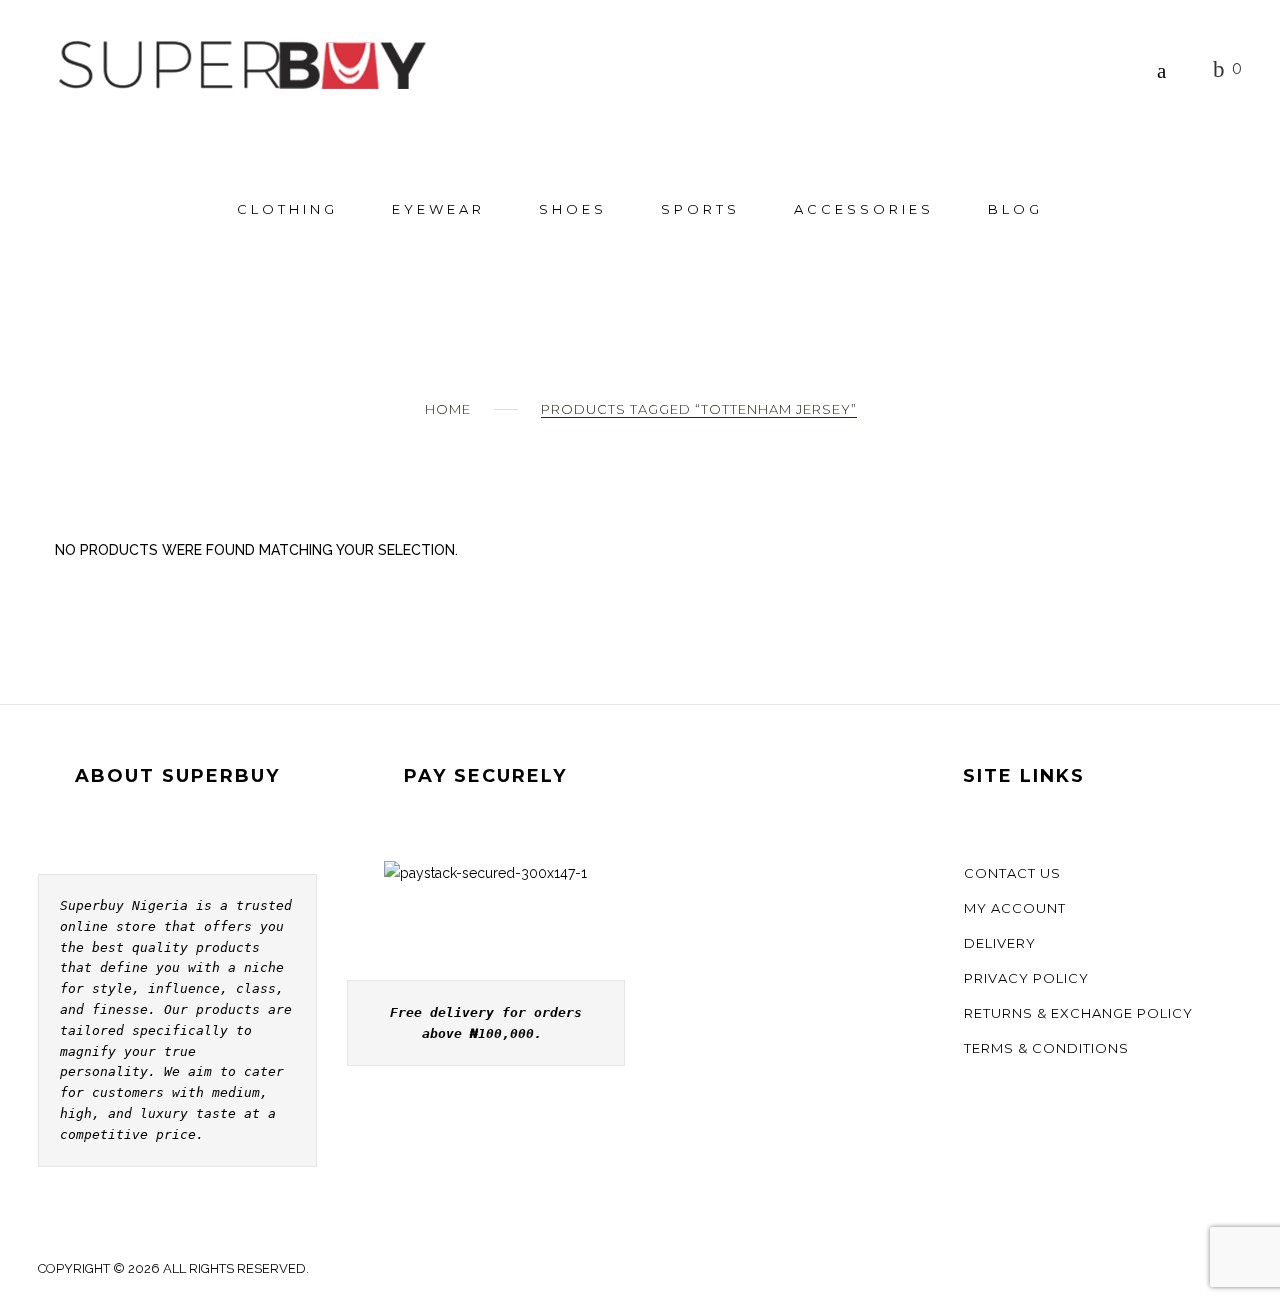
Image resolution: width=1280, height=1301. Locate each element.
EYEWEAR (438, 209)
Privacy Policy (1026, 978)
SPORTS (700, 209)
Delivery (1000, 943)
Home (448, 409)
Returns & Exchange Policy (1078, 1013)
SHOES (573, 209)
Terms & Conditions (1046, 1048)
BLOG (1015, 209)
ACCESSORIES (864, 209)
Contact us (1012, 873)
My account (1015, 908)
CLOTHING (287, 209)
